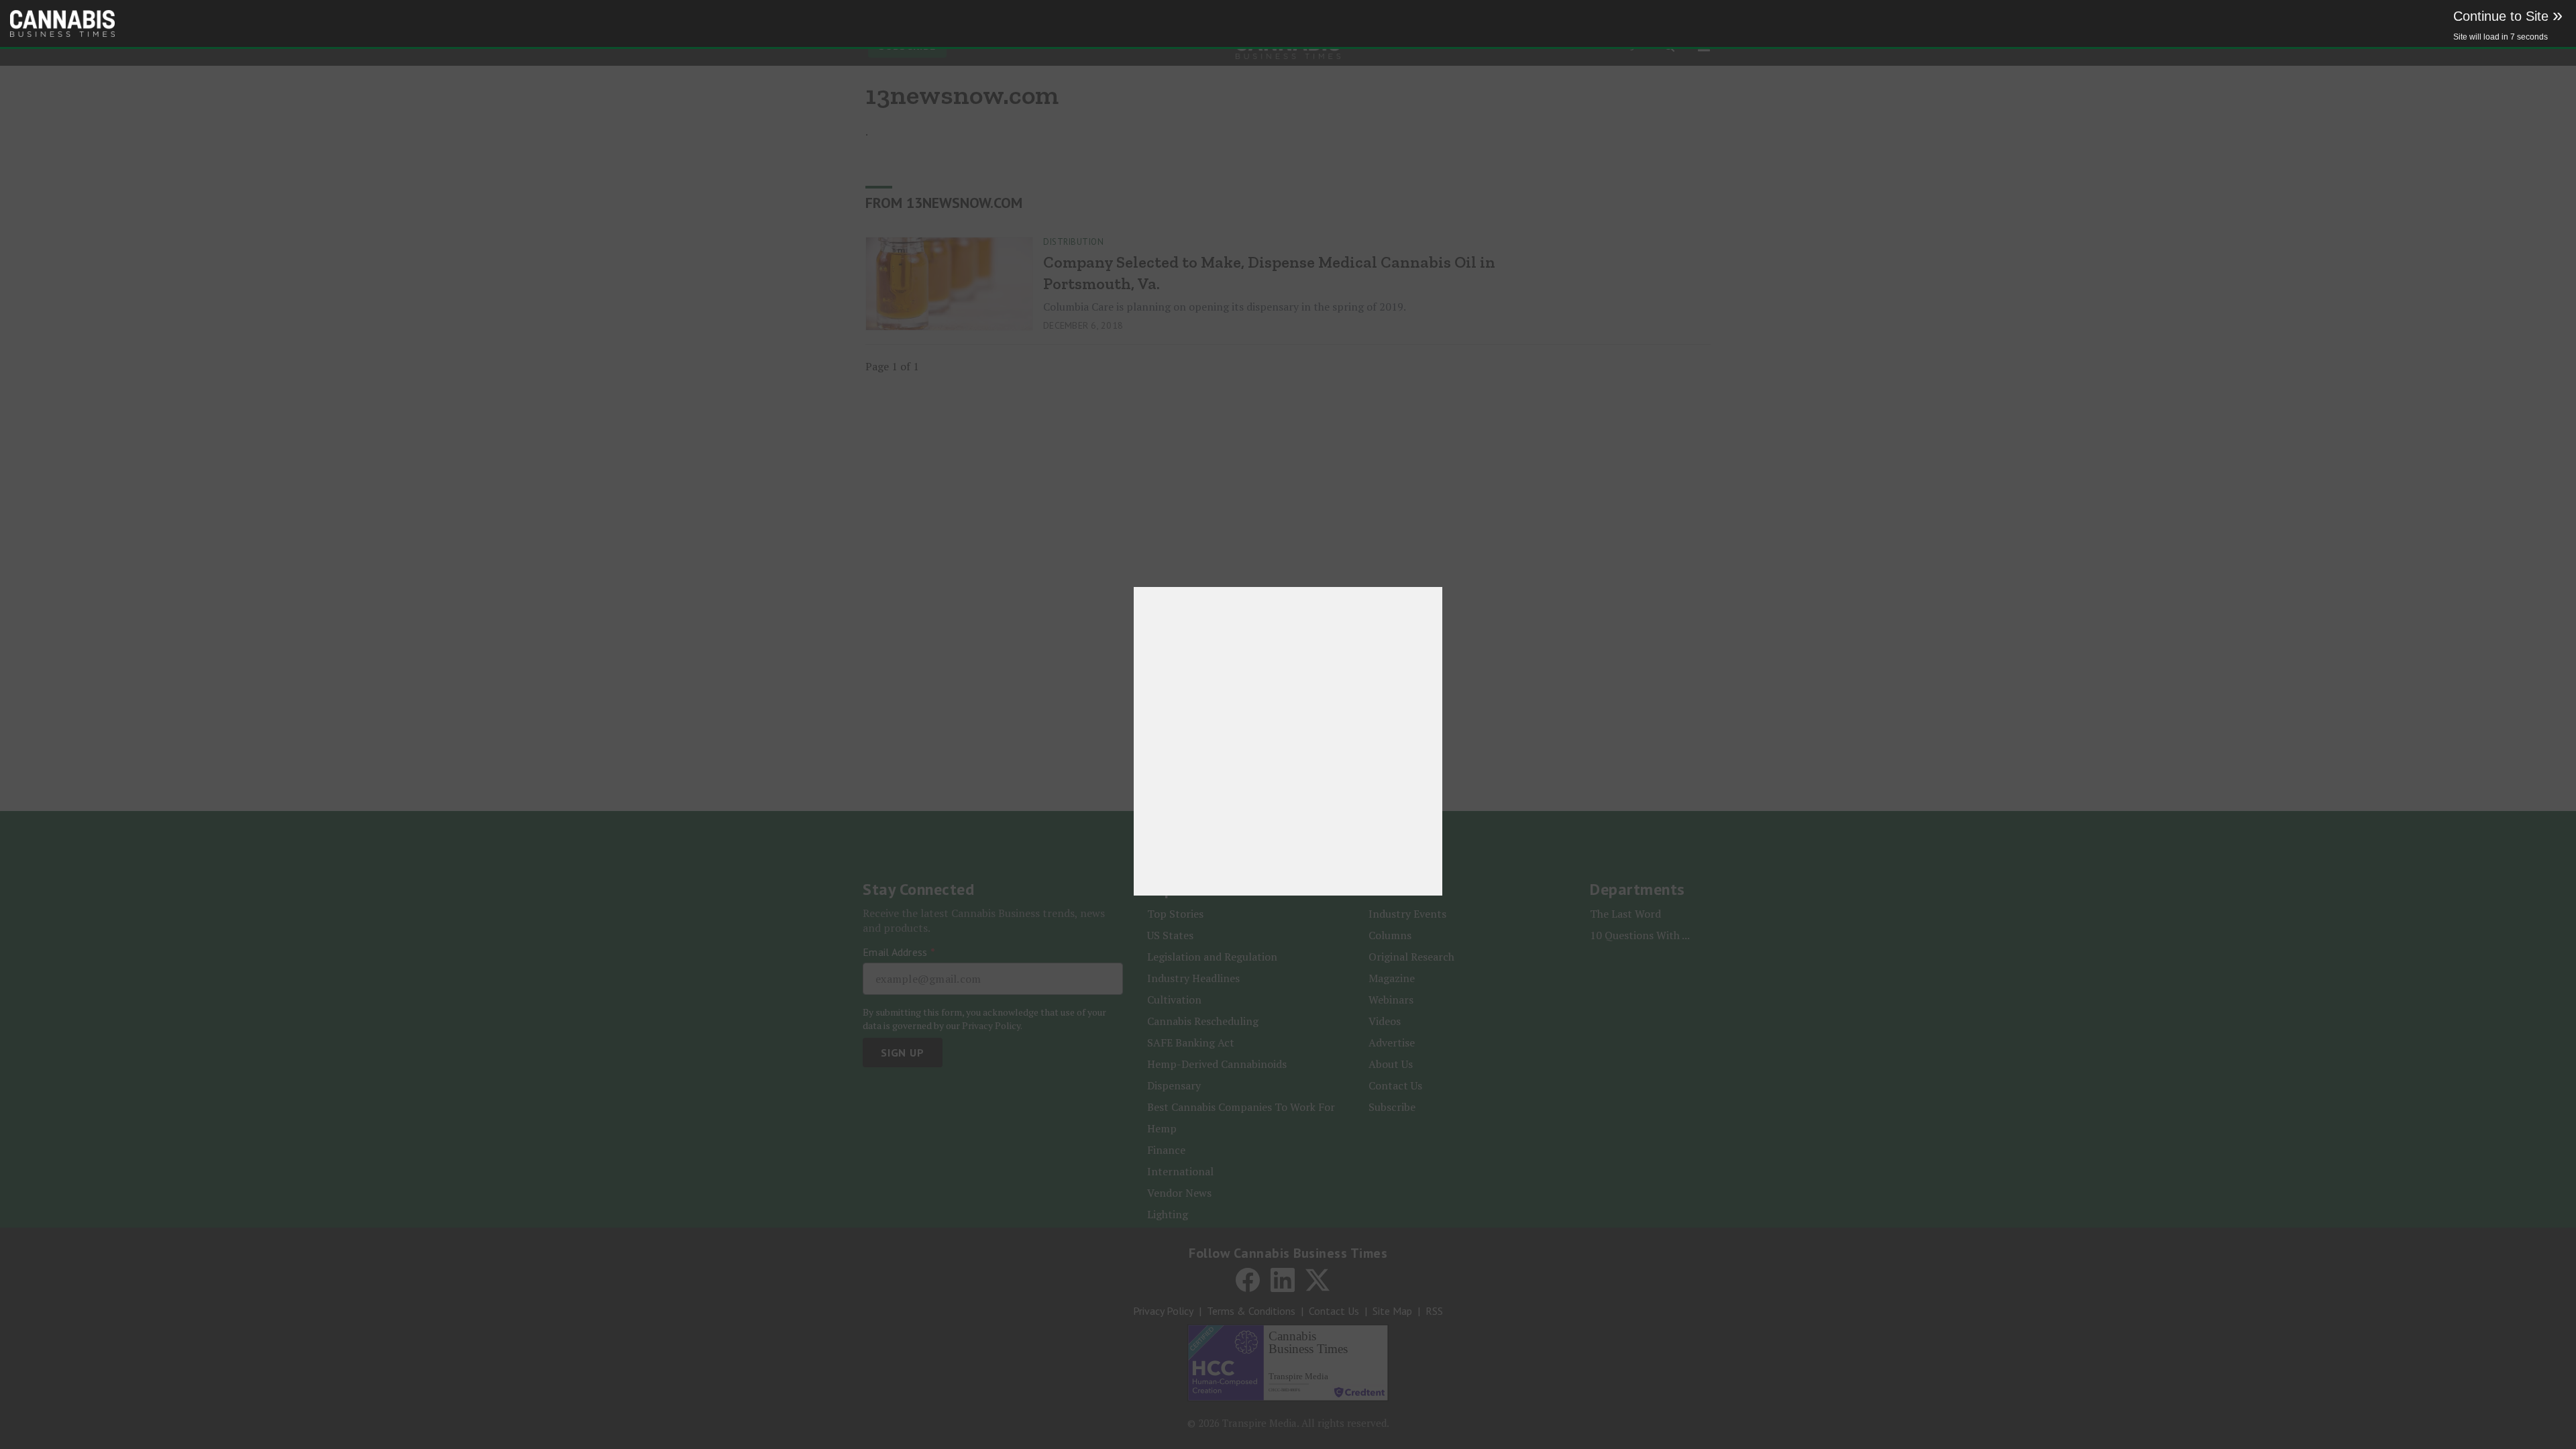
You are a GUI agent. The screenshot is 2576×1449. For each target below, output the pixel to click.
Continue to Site (2508, 16)
